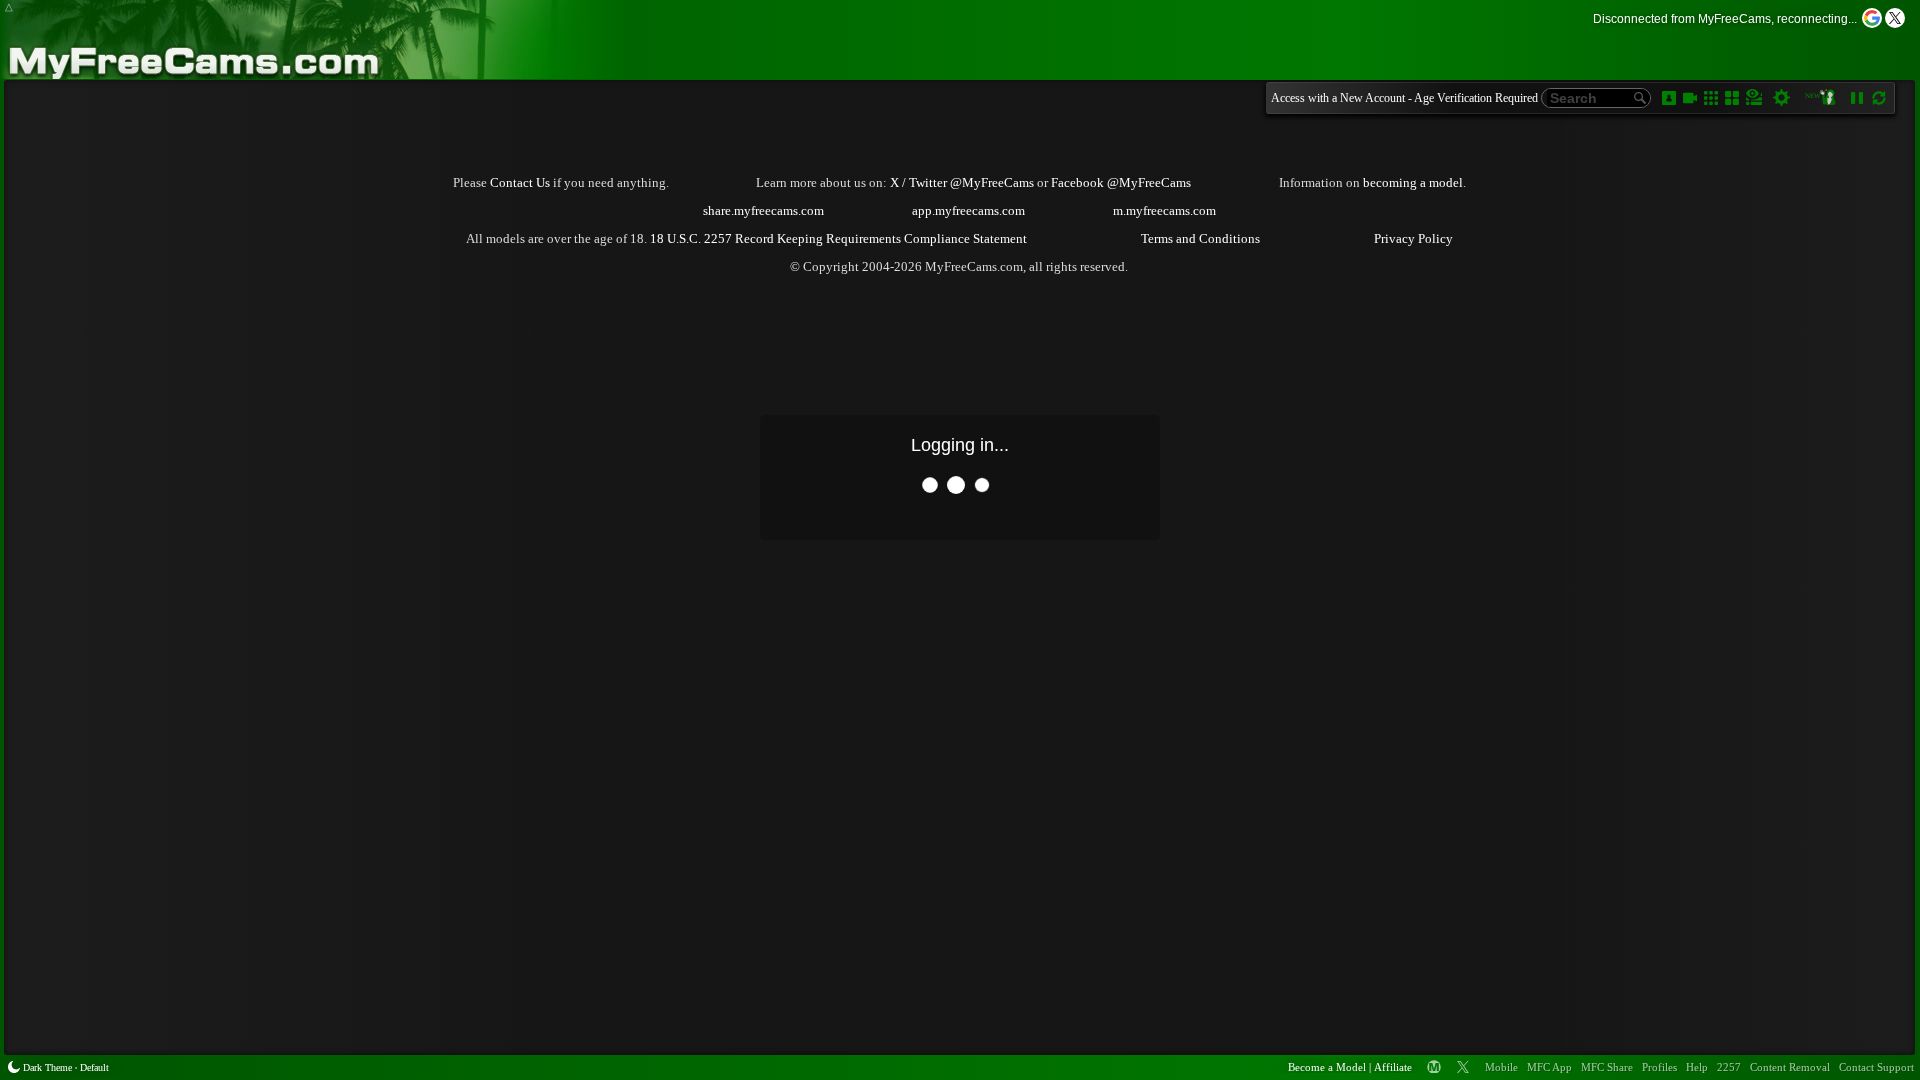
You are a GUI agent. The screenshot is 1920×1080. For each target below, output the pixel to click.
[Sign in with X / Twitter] (1895, 18)
